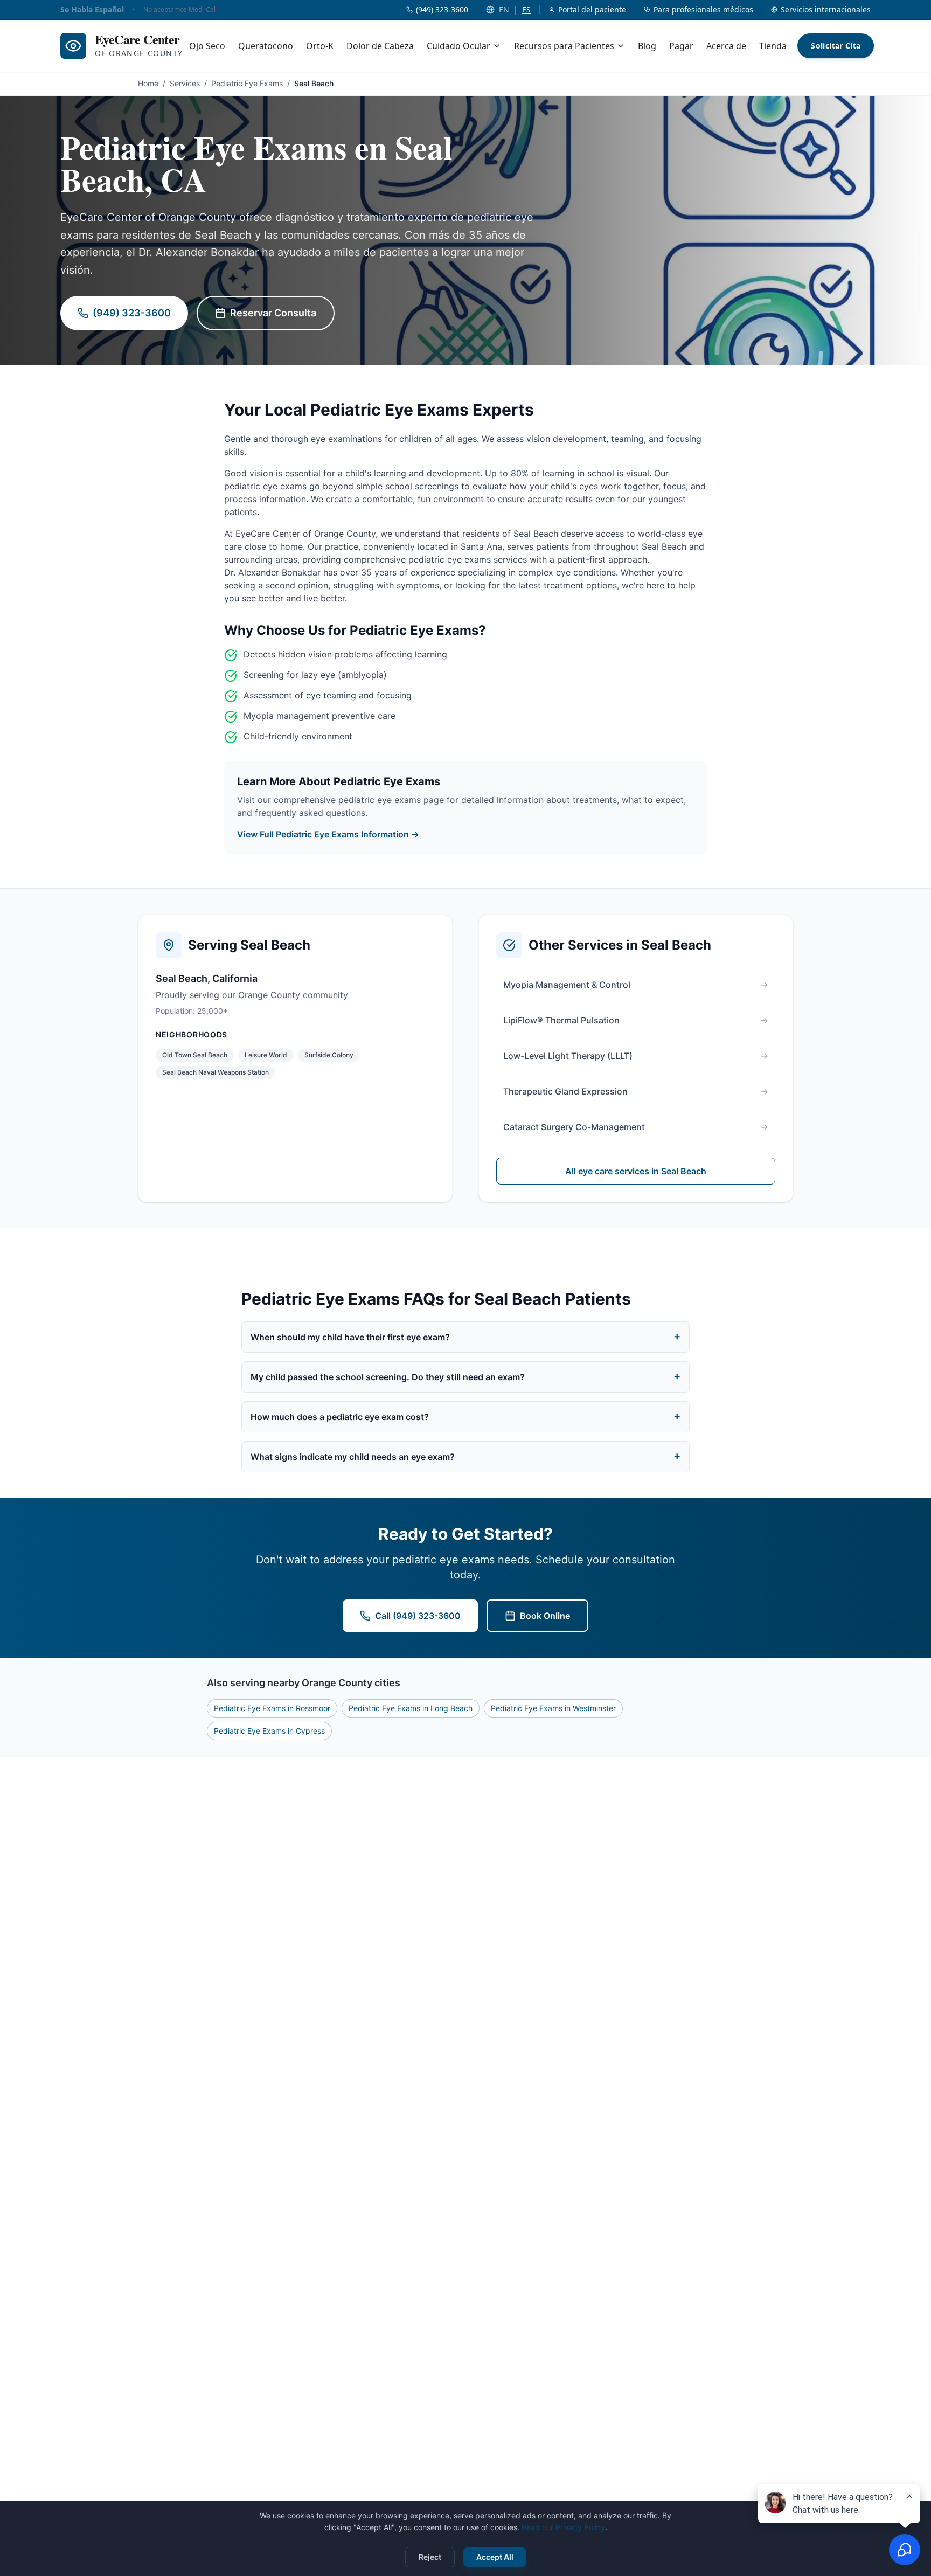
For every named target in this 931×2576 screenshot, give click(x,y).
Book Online (545, 1616)
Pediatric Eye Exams (247, 83)
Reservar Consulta (273, 313)
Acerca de (726, 46)
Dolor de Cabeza (380, 46)
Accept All (495, 2557)
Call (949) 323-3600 (418, 1616)
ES (526, 9)
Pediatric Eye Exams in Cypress (269, 1731)
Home (148, 83)
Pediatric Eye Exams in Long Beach (411, 1708)
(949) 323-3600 (132, 313)
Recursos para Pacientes (564, 46)
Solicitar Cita (836, 46)
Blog (647, 46)
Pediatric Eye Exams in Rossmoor (272, 1708)
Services (185, 83)
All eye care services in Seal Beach (636, 1171)
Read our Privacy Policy (563, 2527)
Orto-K (320, 46)
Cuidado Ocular (458, 46)
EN (504, 9)
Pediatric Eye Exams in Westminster (553, 1708)
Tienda (773, 46)
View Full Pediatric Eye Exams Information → (328, 834)
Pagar (681, 46)
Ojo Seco (207, 46)
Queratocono (266, 46)
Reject (430, 2557)
